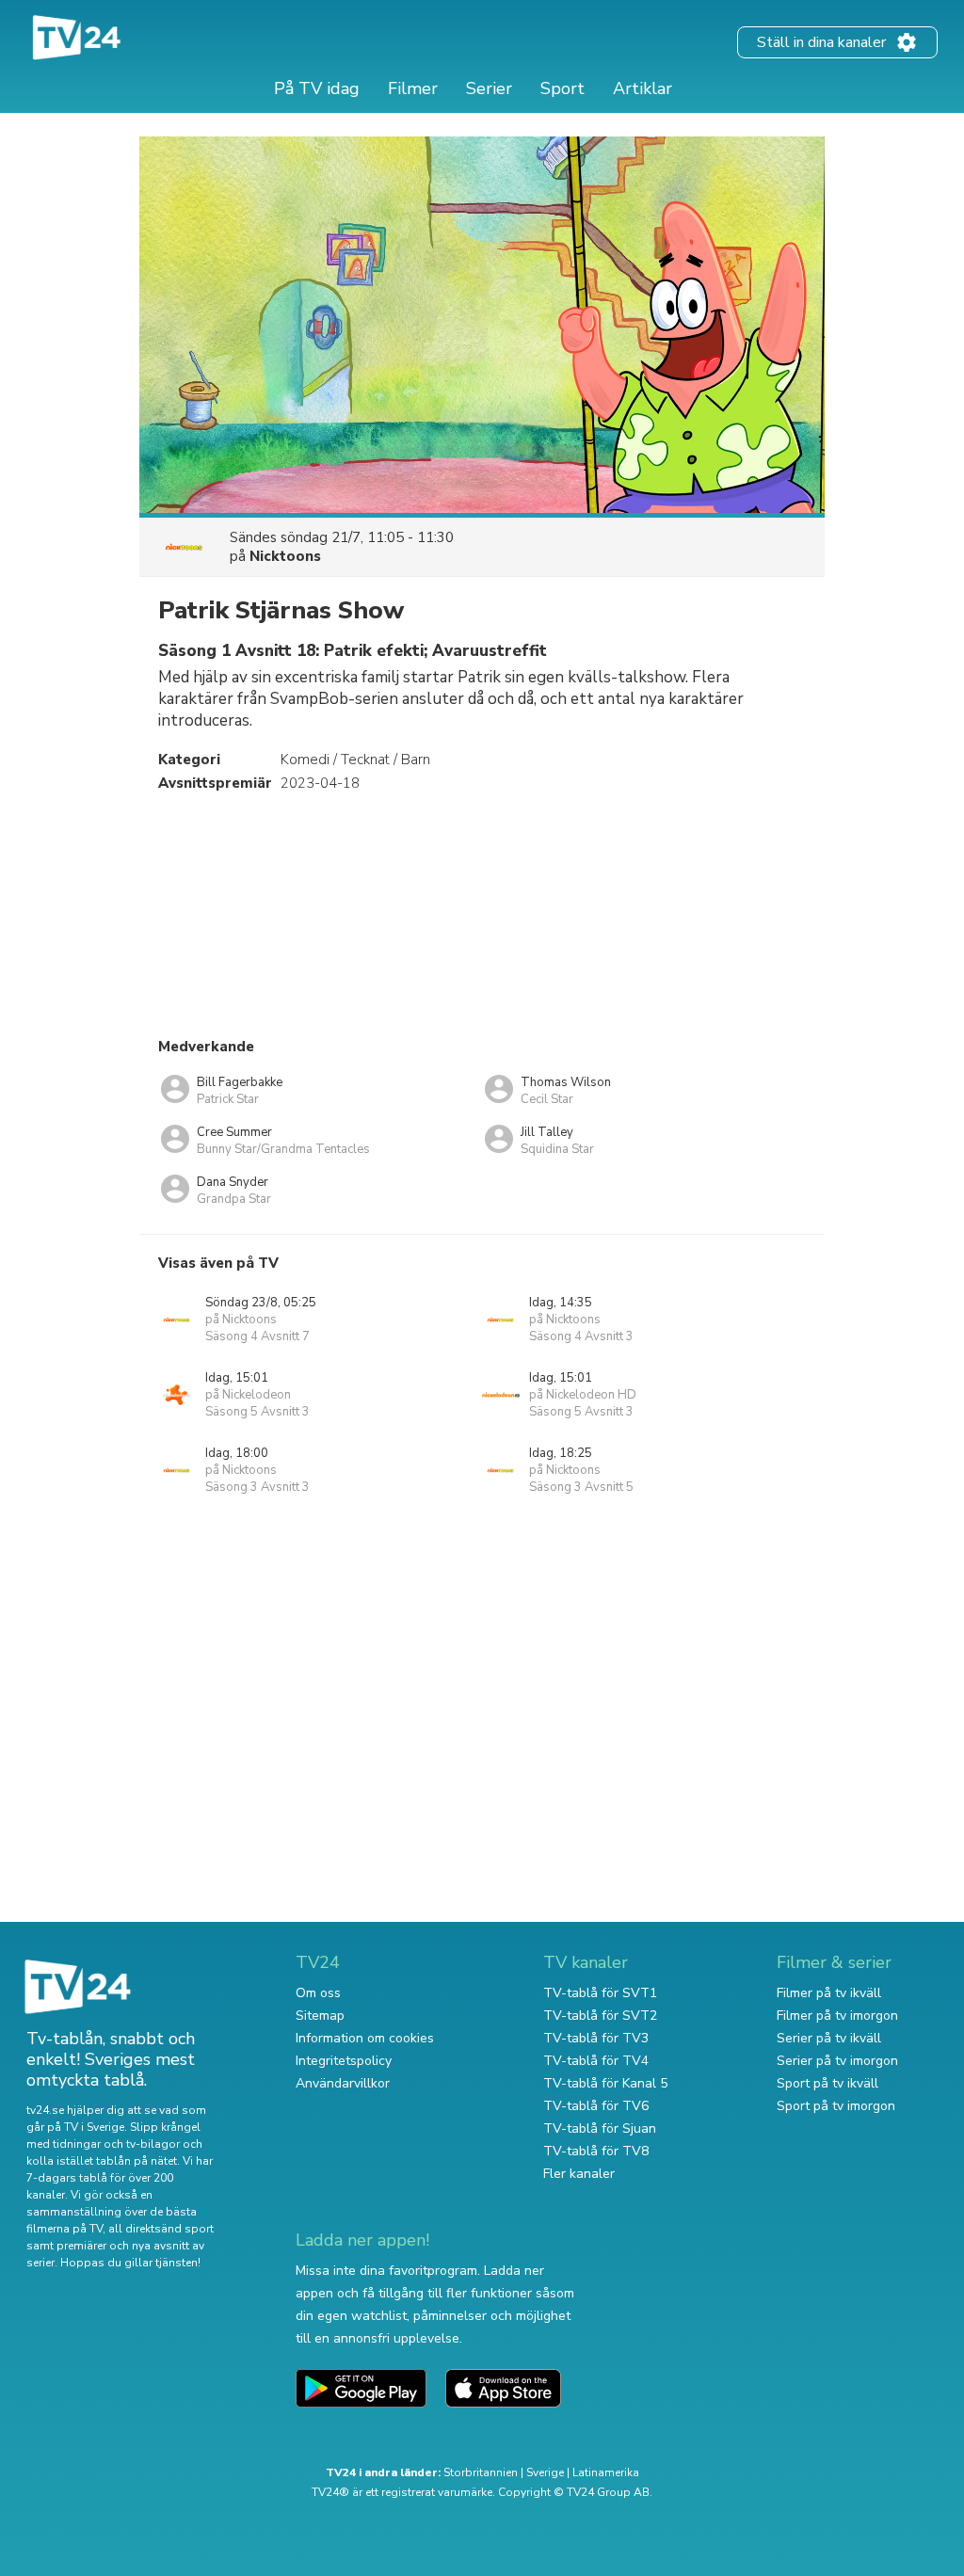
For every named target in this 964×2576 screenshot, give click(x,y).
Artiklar (643, 88)
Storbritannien (481, 2472)
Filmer (413, 88)
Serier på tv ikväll (829, 2038)
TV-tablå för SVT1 (600, 1993)
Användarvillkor (343, 2083)
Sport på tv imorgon (836, 2106)
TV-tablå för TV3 (596, 2038)
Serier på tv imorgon (837, 2061)
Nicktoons (285, 556)
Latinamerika (606, 2472)
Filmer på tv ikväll (829, 1993)
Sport (562, 88)
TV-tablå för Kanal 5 (605, 2083)
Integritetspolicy (344, 2061)
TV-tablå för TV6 (596, 2106)
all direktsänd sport (161, 2229)
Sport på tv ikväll (827, 2083)
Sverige (545, 2472)
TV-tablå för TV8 (596, 2151)
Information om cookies (365, 2038)
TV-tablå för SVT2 (600, 2016)
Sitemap (320, 2016)
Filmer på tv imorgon (837, 2016)
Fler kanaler (579, 2174)
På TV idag (317, 88)
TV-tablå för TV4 (596, 2061)
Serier (489, 88)
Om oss (318, 1993)
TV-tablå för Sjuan (600, 2128)
